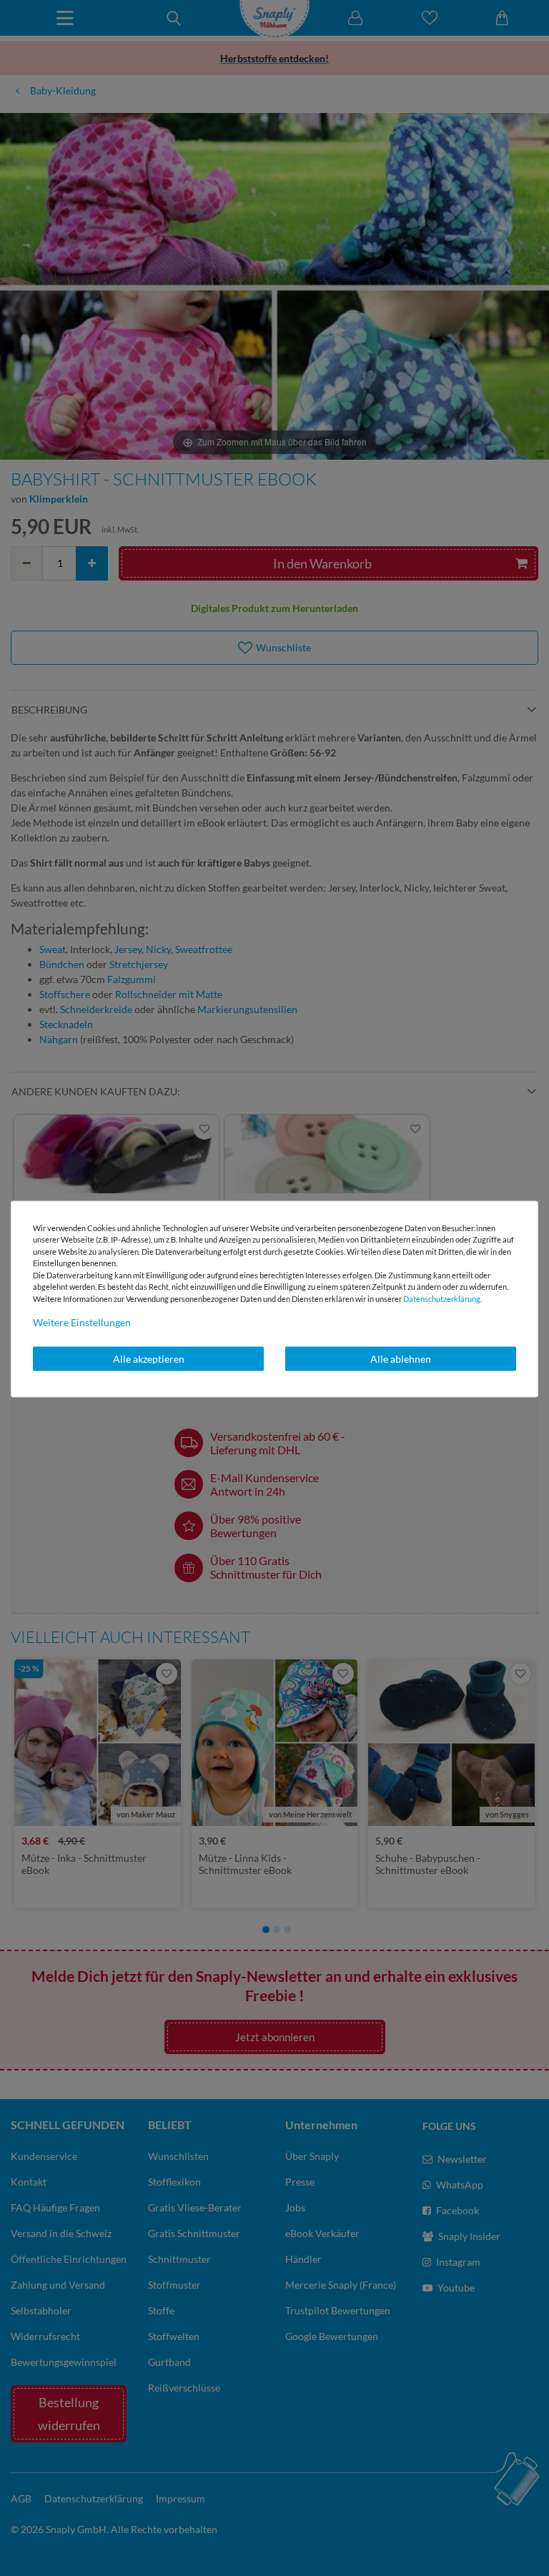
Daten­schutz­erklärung (442, 1298)
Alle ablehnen (401, 1359)
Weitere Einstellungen (82, 1322)
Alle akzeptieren (149, 1359)
